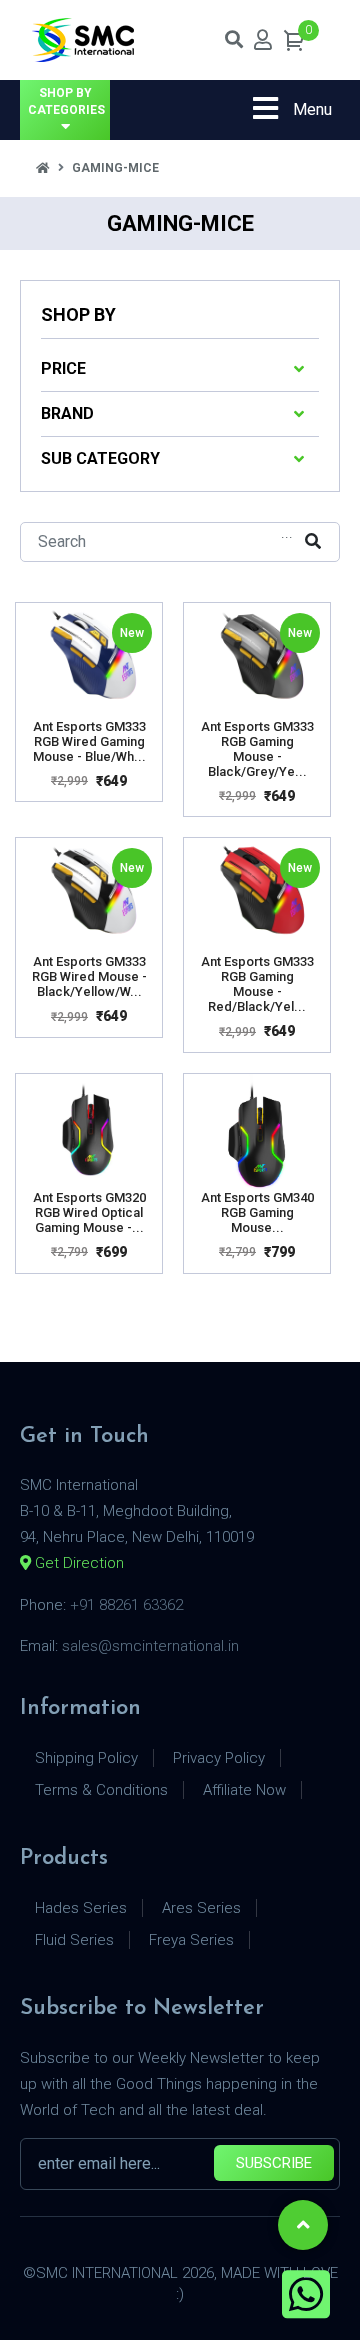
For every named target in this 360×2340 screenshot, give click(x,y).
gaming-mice (115, 168)
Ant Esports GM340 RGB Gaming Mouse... (257, 1212)
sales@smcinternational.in (150, 1646)
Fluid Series (74, 1940)
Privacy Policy (219, 1758)
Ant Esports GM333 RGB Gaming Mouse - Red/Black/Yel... (257, 984)
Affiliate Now (244, 1790)
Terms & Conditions (101, 1790)
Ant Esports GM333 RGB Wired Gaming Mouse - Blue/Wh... (89, 741)
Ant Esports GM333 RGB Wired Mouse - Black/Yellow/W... (89, 976)
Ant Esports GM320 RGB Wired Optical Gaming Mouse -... (89, 1212)
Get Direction (77, 1563)
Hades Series (81, 1908)
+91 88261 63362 (126, 1605)
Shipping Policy (86, 1758)
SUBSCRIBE (274, 2163)
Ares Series (201, 1908)
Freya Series (191, 1940)
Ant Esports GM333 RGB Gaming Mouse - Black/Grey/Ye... (257, 749)
